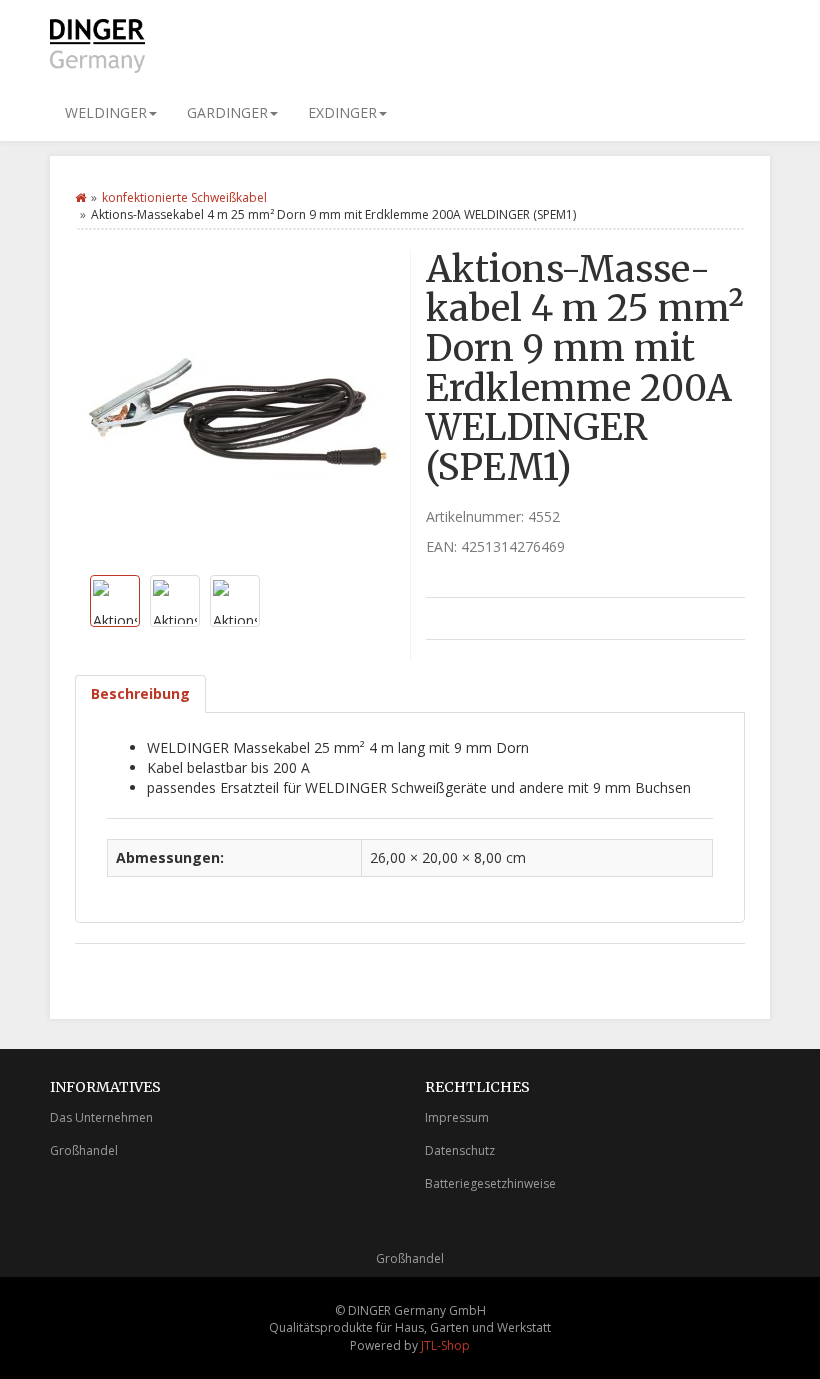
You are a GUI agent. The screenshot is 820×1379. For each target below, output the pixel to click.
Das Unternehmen (101, 1117)
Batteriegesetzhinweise (490, 1183)
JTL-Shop (445, 1345)
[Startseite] (80, 197)
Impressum (457, 1117)
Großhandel (84, 1150)
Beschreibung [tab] (140, 693)
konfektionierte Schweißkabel (184, 197)
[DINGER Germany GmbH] (97, 46)
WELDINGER (106, 112)
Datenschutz (460, 1150)
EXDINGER (342, 112)
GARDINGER (227, 112)
